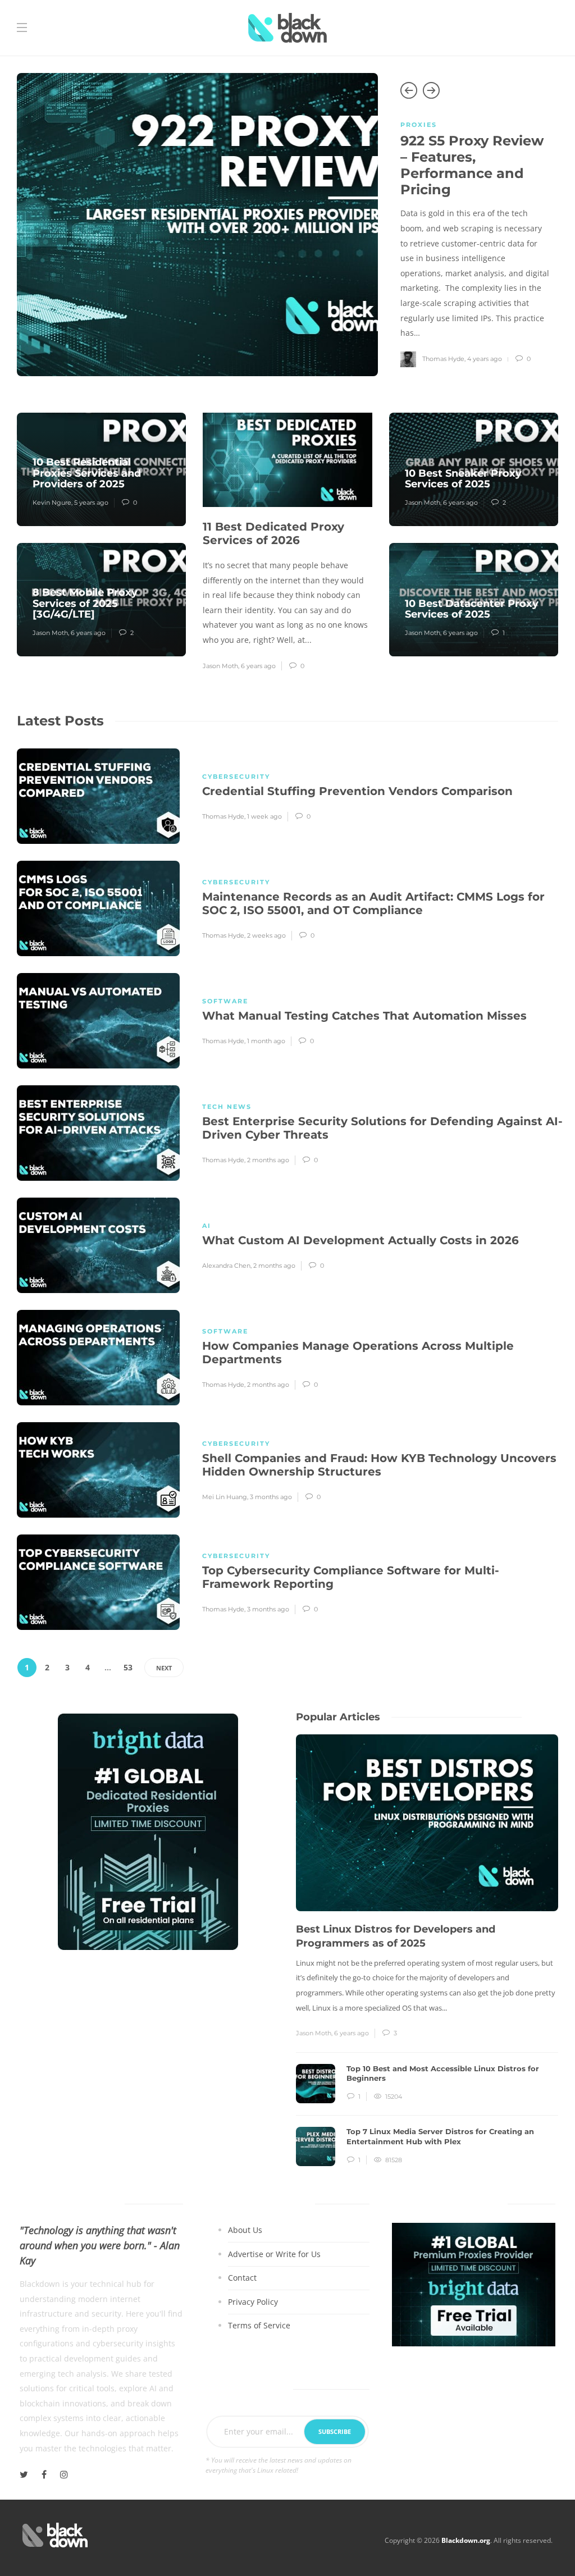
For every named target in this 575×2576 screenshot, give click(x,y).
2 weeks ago (266, 935)
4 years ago (485, 359)
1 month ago (266, 1041)
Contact (242, 2278)
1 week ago (264, 816)
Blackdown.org (466, 2540)
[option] (287, 225)
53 (128, 1667)
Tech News (227, 1107)
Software (225, 1001)
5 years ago (91, 503)
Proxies (419, 125)
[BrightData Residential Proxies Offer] (474, 2284)
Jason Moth (50, 633)
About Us (245, 2230)
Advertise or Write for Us (274, 2254)
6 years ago (88, 633)
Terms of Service (259, 2326)
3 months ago (271, 1497)
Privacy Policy (253, 2302)
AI (207, 1226)
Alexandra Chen (226, 1266)
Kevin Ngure (52, 503)
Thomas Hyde (443, 359)
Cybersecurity (236, 777)
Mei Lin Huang (225, 1497)
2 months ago (268, 1160)
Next (164, 1668)
